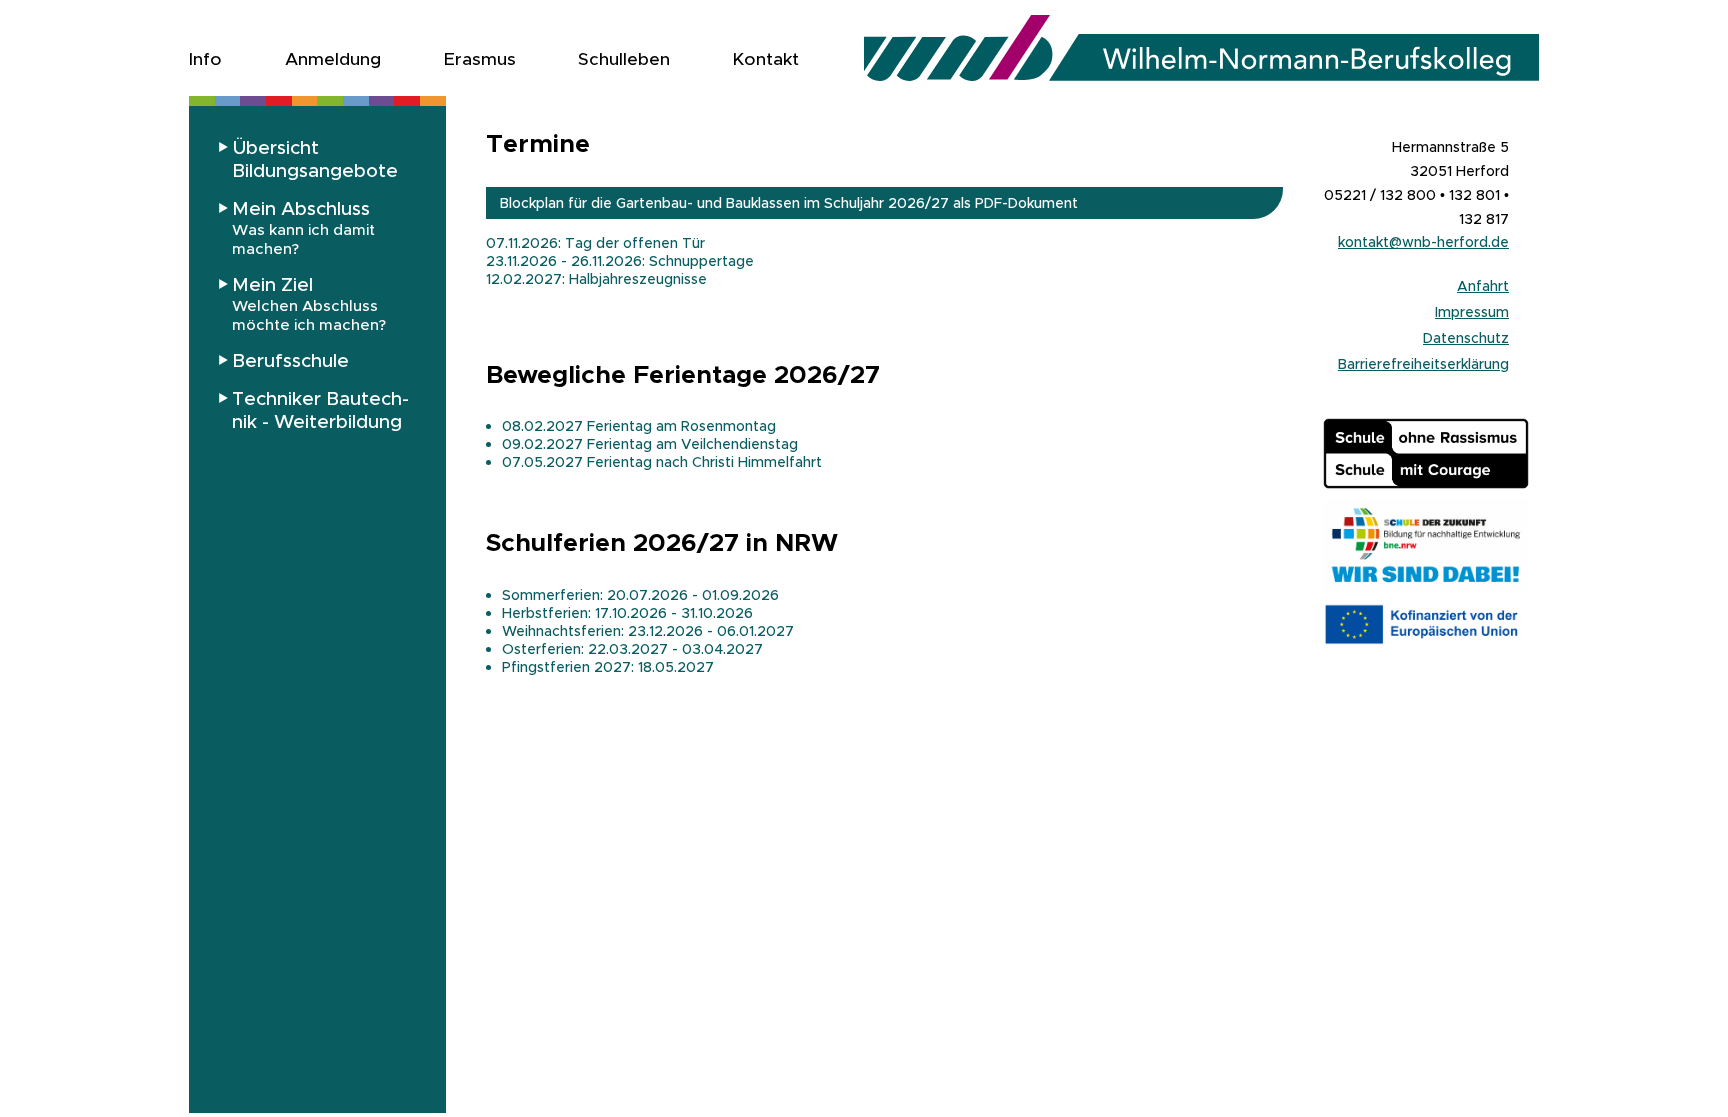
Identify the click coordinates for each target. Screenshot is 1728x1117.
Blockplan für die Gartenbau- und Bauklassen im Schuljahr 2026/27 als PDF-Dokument (789, 203)
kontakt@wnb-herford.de (1423, 242)
